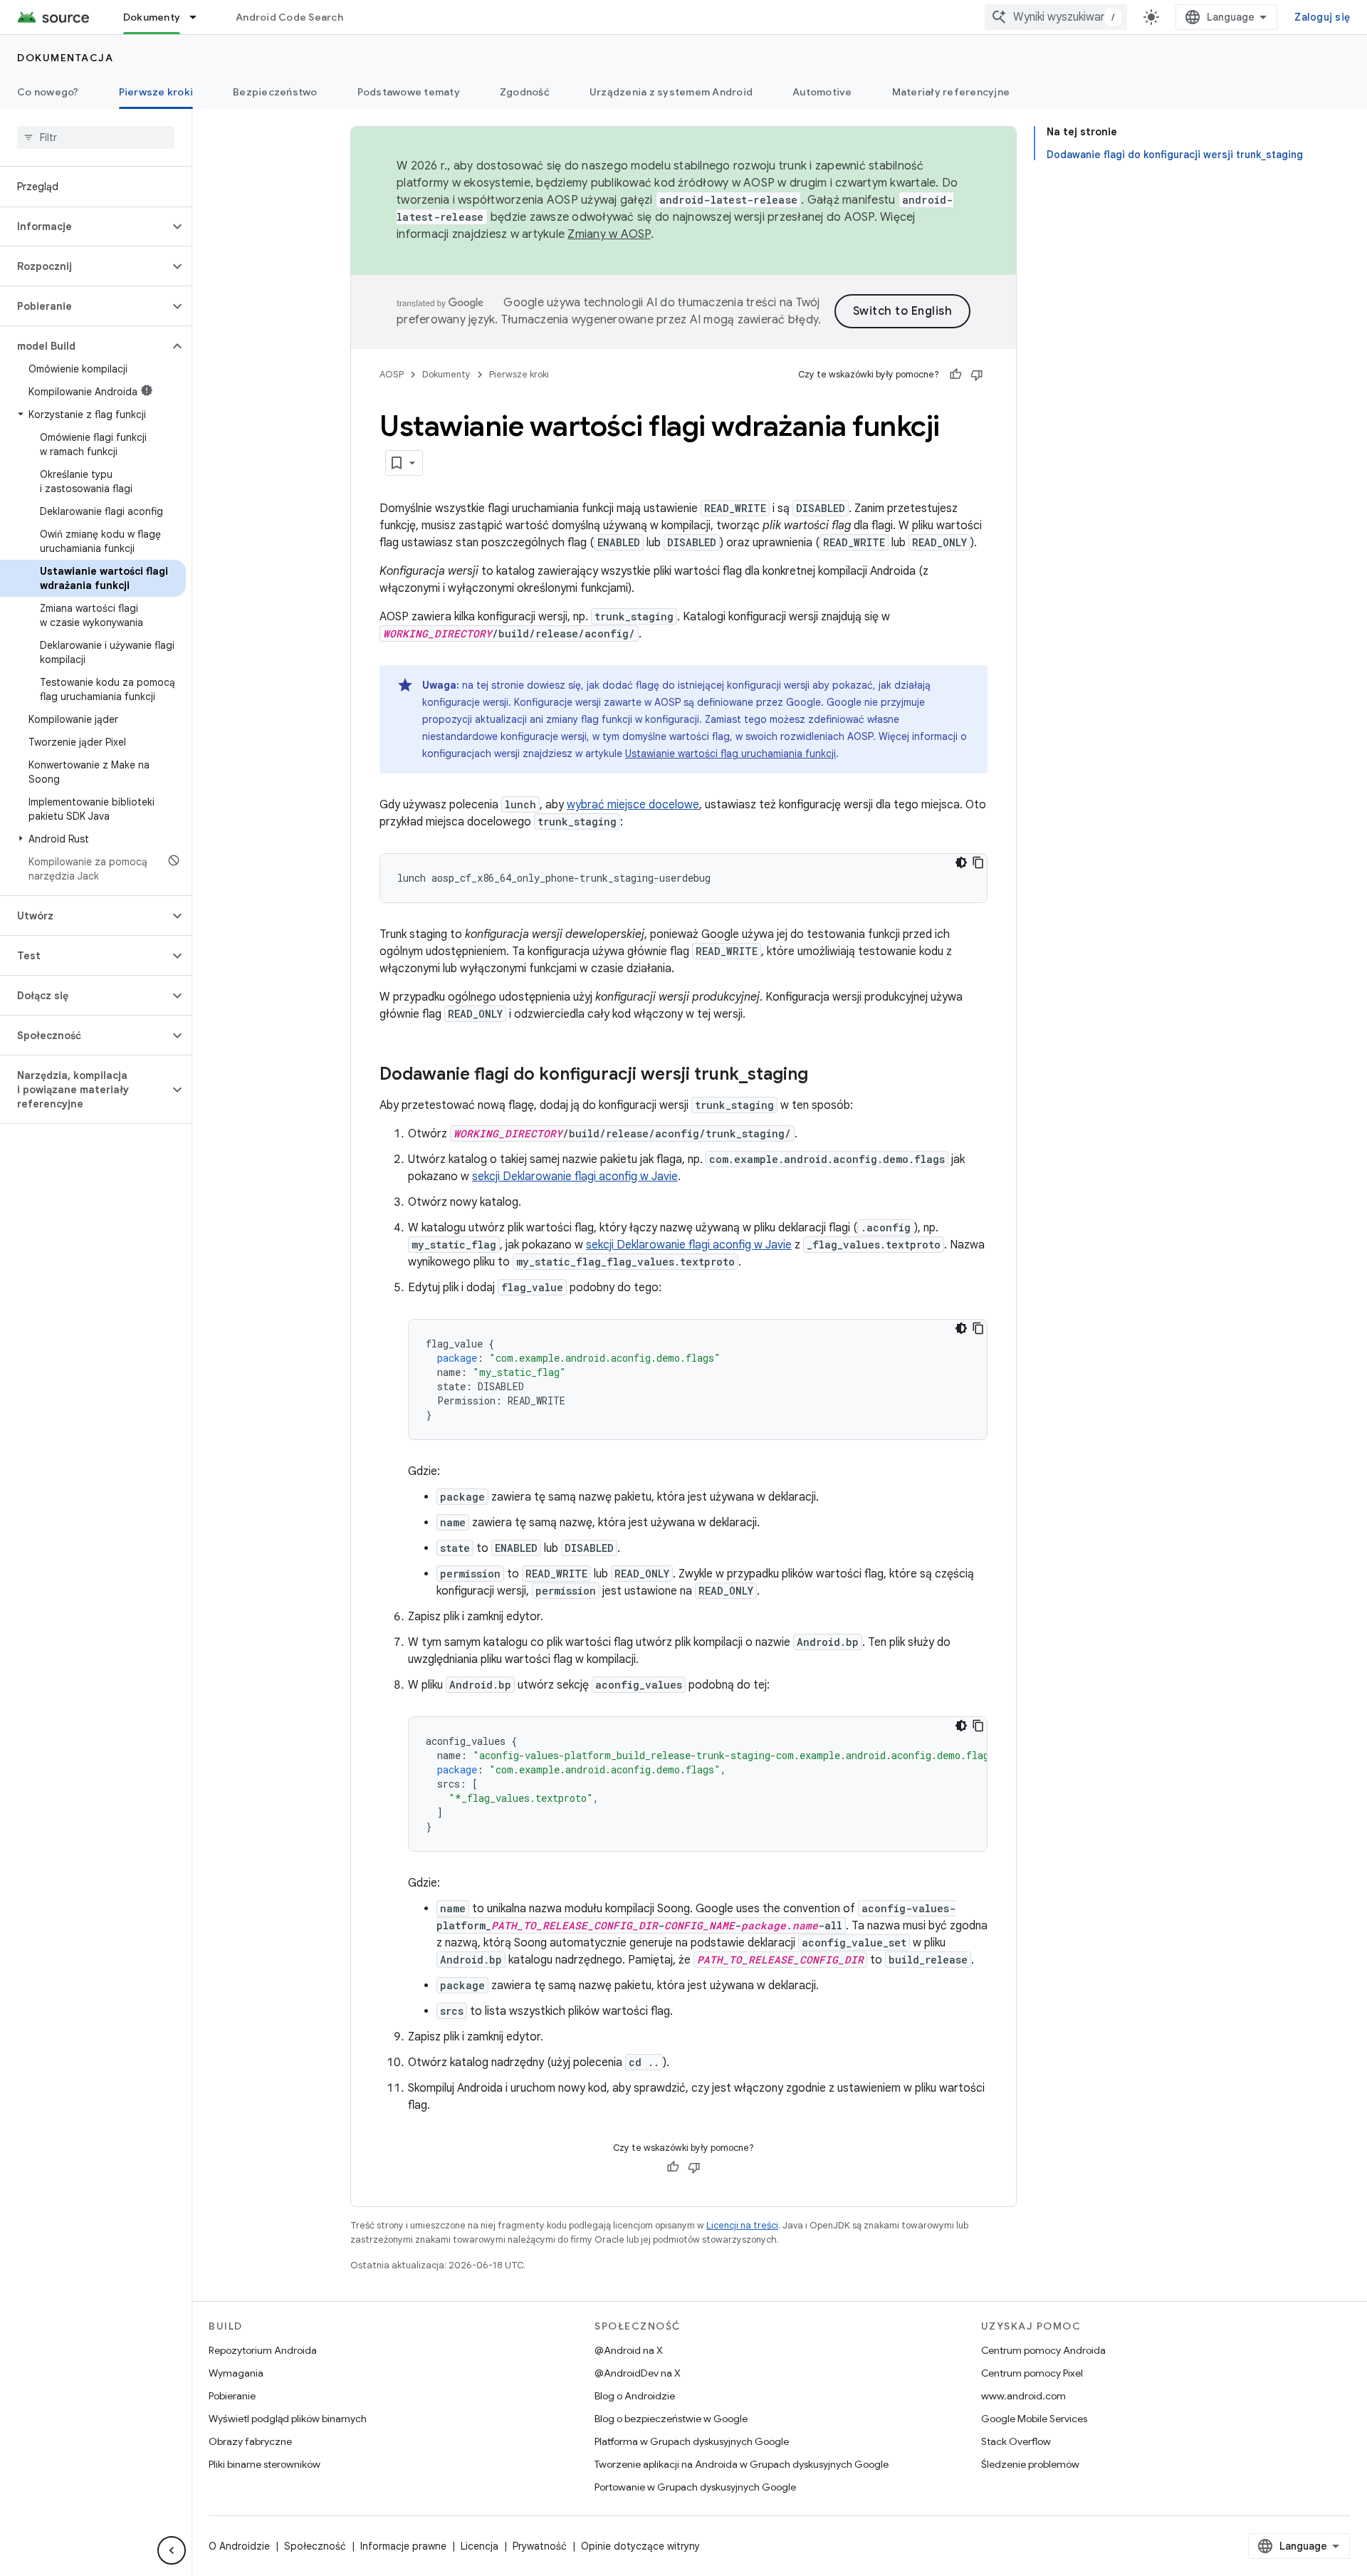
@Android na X (629, 2350)
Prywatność (540, 2546)
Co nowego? (48, 92)
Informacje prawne (403, 2546)
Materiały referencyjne (951, 92)
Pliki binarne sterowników (265, 2464)
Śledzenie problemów (1030, 2464)
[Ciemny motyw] (961, 862)
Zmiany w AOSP (609, 234)
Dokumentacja (65, 58)
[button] (84, 226)
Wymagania (236, 2373)
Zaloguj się (1322, 17)
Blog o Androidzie (635, 2396)
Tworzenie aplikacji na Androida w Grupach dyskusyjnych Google (742, 2464)
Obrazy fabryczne (250, 2441)
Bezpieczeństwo (275, 92)
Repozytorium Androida (263, 2350)
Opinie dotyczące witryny (640, 2546)
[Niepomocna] (977, 375)
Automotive (822, 92)
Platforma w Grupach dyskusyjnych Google (692, 2441)
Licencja (480, 2546)
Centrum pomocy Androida (1043, 2350)
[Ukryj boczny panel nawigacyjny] (172, 2550)
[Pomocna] (955, 375)
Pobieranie (232, 2396)
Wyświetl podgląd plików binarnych (288, 2419)
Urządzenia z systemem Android (671, 92)
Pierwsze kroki (156, 92)
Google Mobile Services (1034, 2419)
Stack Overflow (1016, 2441)
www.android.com (1023, 2396)
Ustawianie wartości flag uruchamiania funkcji (730, 753)
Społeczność (315, 2546)
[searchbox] (96, 137)
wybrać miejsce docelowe (633, 805)
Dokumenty (152, 17)
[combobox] (1056, 17)
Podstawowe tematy (409, 92)
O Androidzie (239, 2546)
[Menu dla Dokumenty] (199, 17)
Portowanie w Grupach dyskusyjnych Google (695, 2487)
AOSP (392, 374)
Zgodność (525, 92)
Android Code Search (289, 17)
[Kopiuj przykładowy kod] (978, 862)
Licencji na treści (742, 2225)
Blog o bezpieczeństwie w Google (671, 2419)
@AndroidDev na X (638, 2373)
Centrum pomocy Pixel (1032, 2373)
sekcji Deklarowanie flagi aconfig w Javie (575, 1177)
